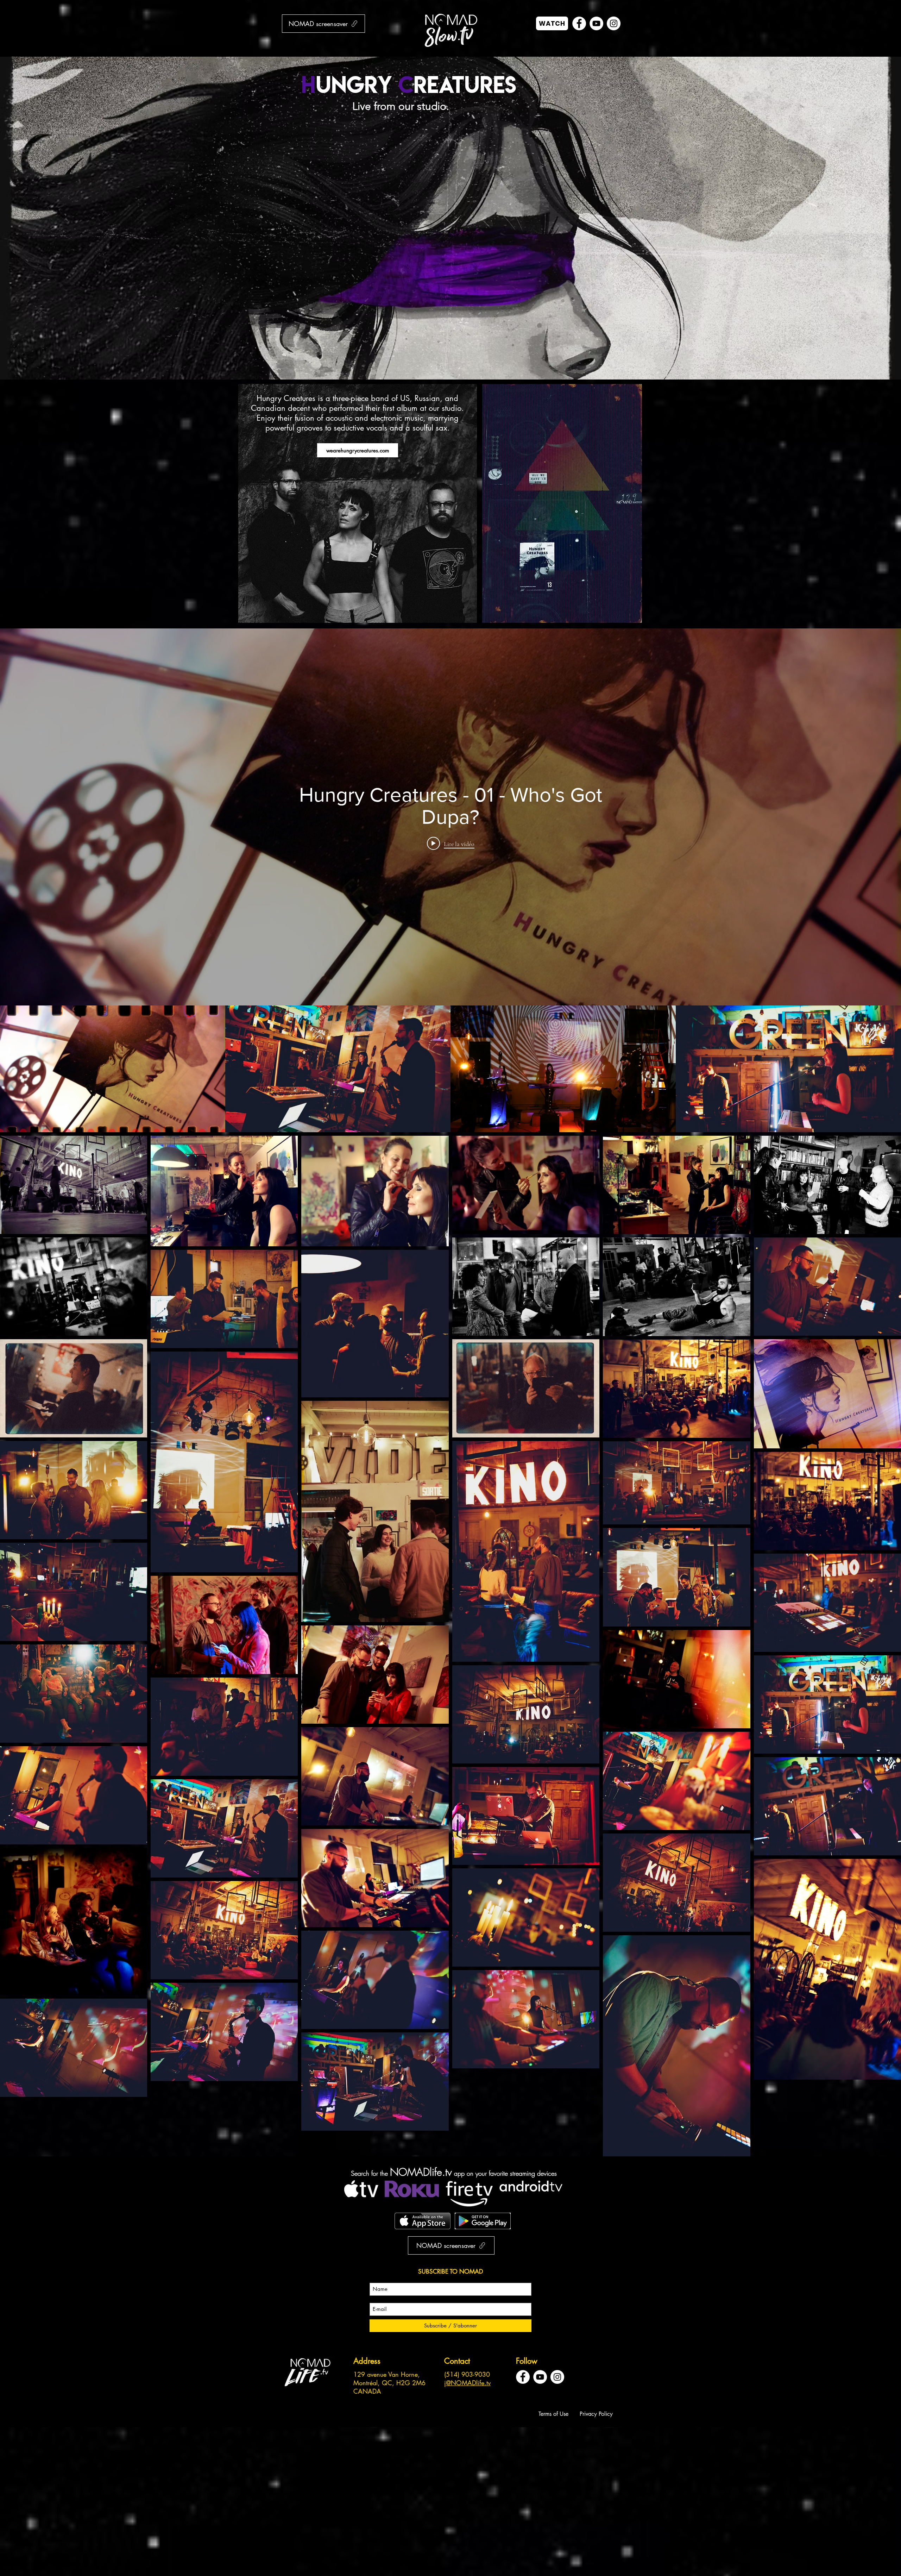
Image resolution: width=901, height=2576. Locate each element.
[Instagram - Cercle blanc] (614, 23)
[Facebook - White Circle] (579, 23)
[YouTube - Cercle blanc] (596, 23)
